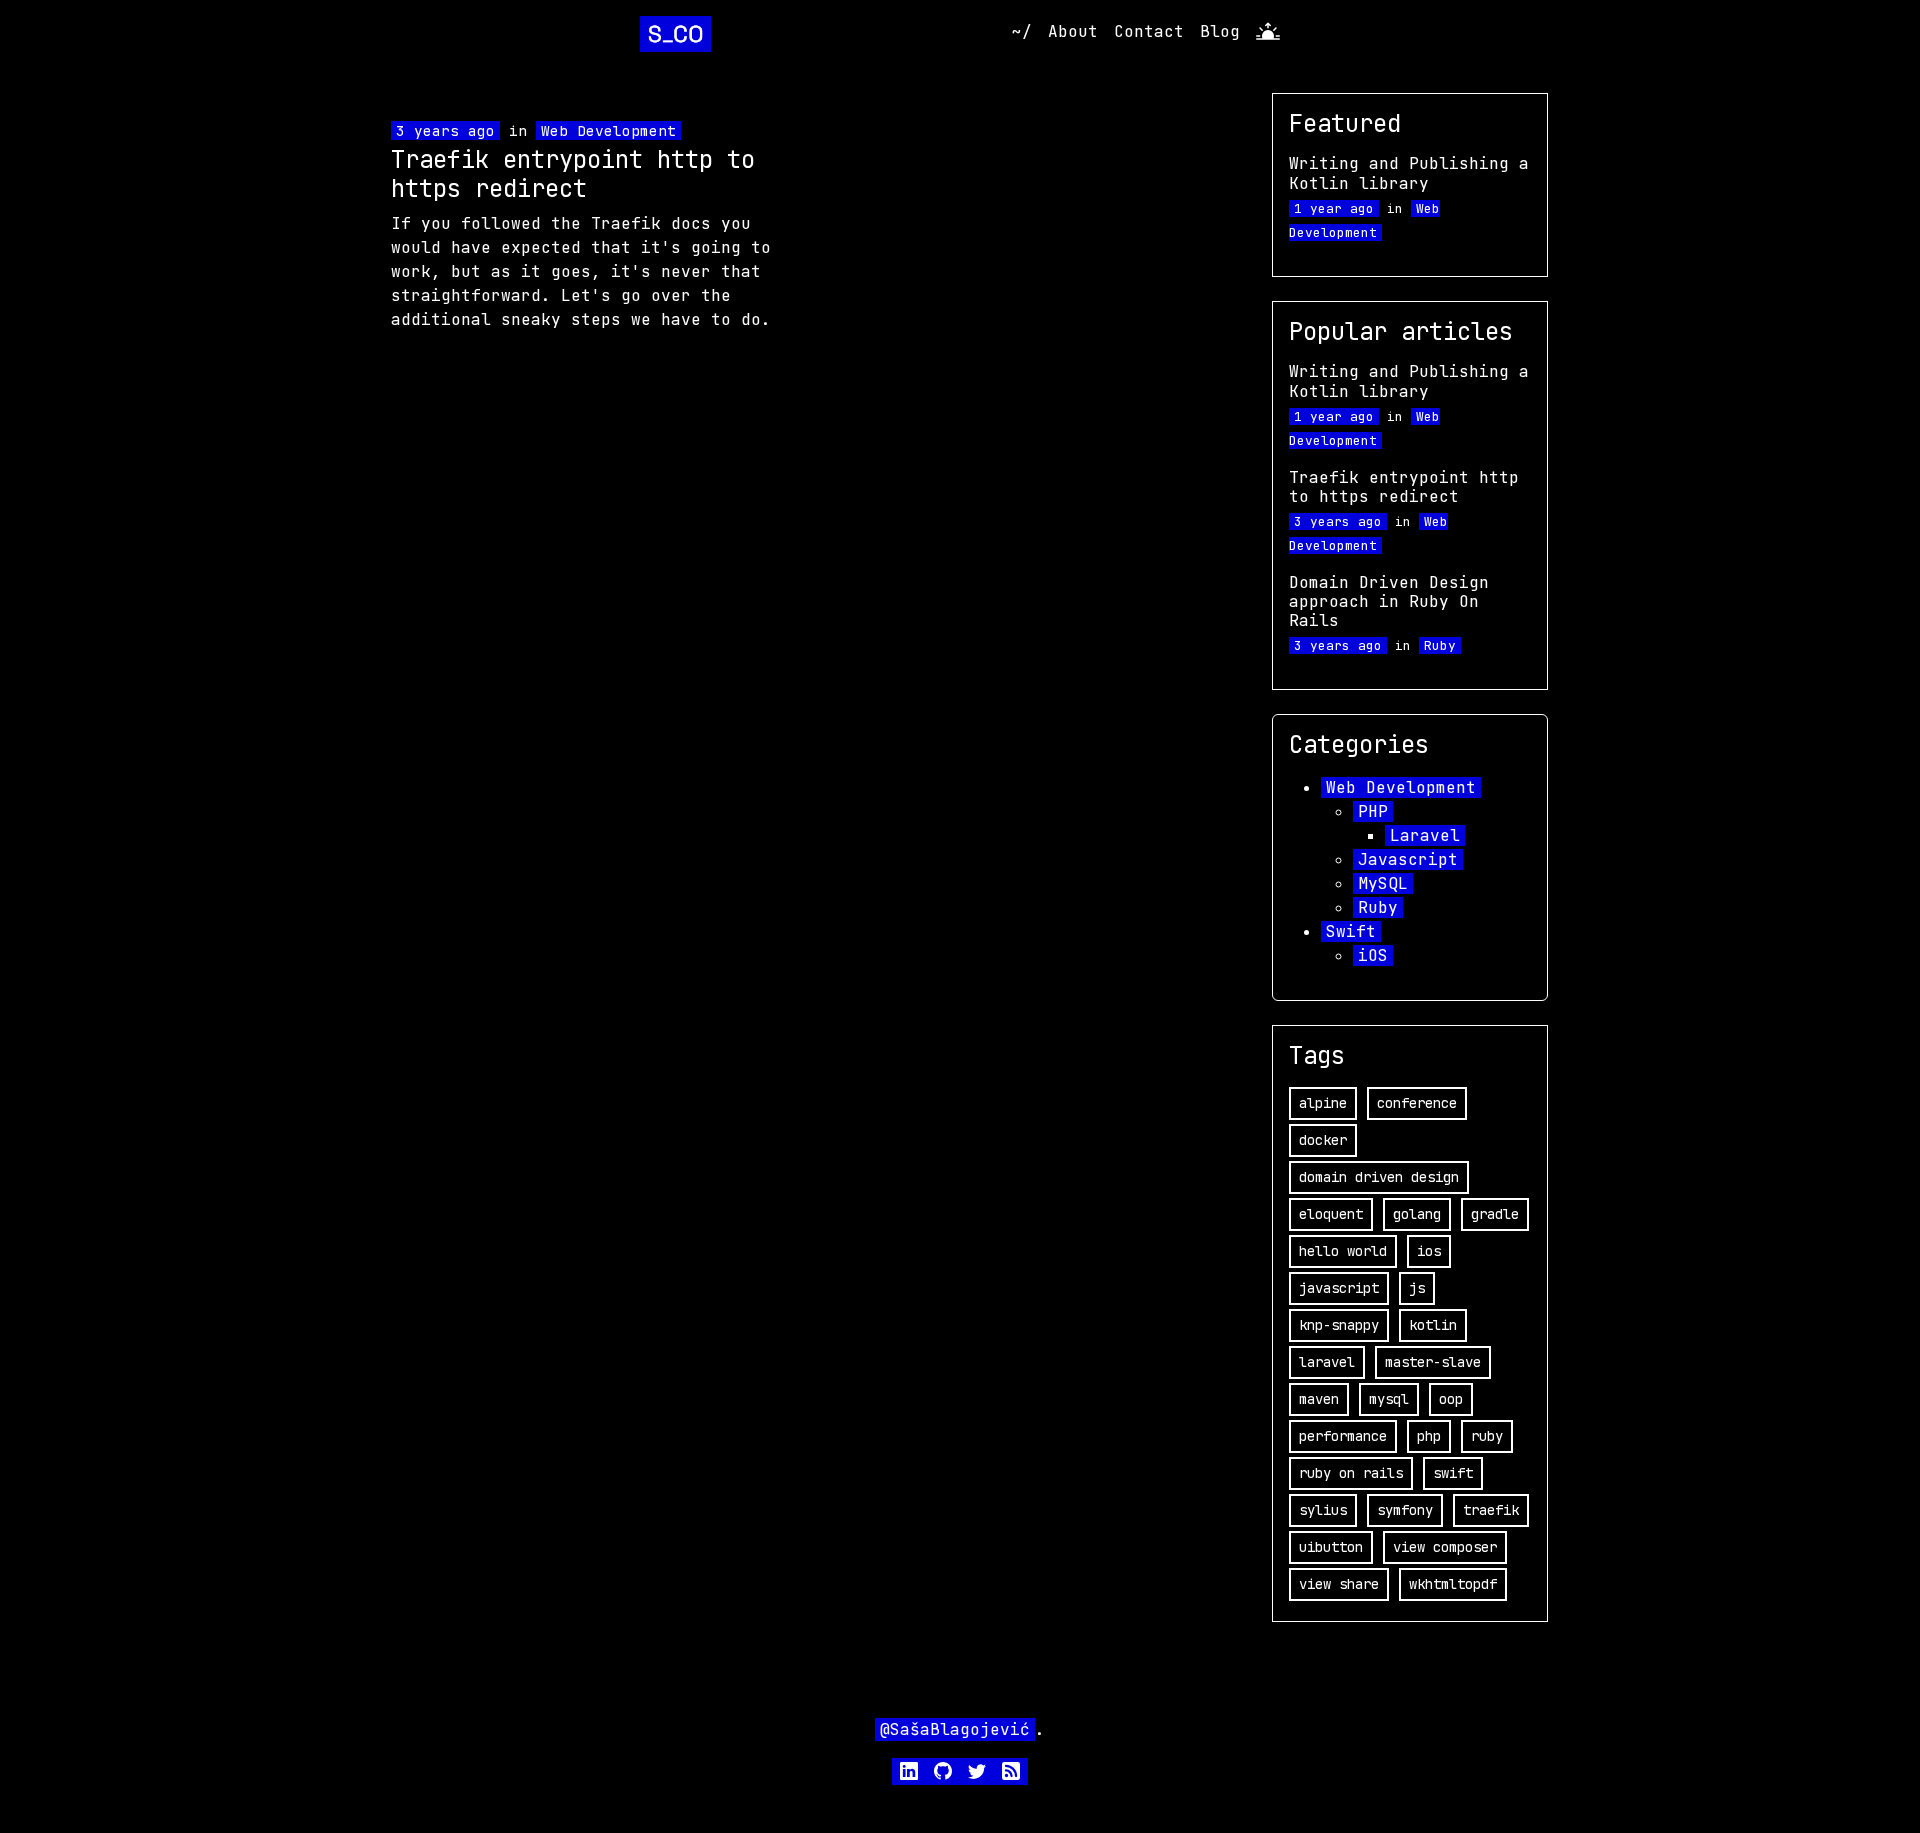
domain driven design (1379, 1177)
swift (1453, 1473)
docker (1323, 1140)
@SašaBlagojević (955, 1729)
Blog (1220, 31)
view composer (1445, 1547)
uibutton (1331, 1547)
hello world (1343, 1251)
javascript (1339, 1288)
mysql (1389, 1399)
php (1429, 1436)
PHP (1373, 811)
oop (1451, 1399)
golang (1417, 1214)
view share (1339, 1584)
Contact (1149, 31)
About (1073, 31)
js (1417, 1288)
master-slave (1433, 1362)
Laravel (1425, 835)
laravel (1327, 1362)
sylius (1323, 1510)
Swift (1351, 931)
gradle (1495, 1214)
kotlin (1433, 1325)
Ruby (1440, 645)
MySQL (1383, 883)
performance (1343, 1436)
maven (1319, 1399)
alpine (1323, 1103)
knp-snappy (1339, 1325)
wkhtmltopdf (1453, 1584)
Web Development (608, 130)
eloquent (1331, 1214)
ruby (1487, 1436)
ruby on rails (1351, 1473)
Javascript (1408, 859)
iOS (1373, 955)
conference (1417, 1103)
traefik (1491, 1510)
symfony (1405, 1510)
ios (1429, 1251)
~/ (1022, 31)
